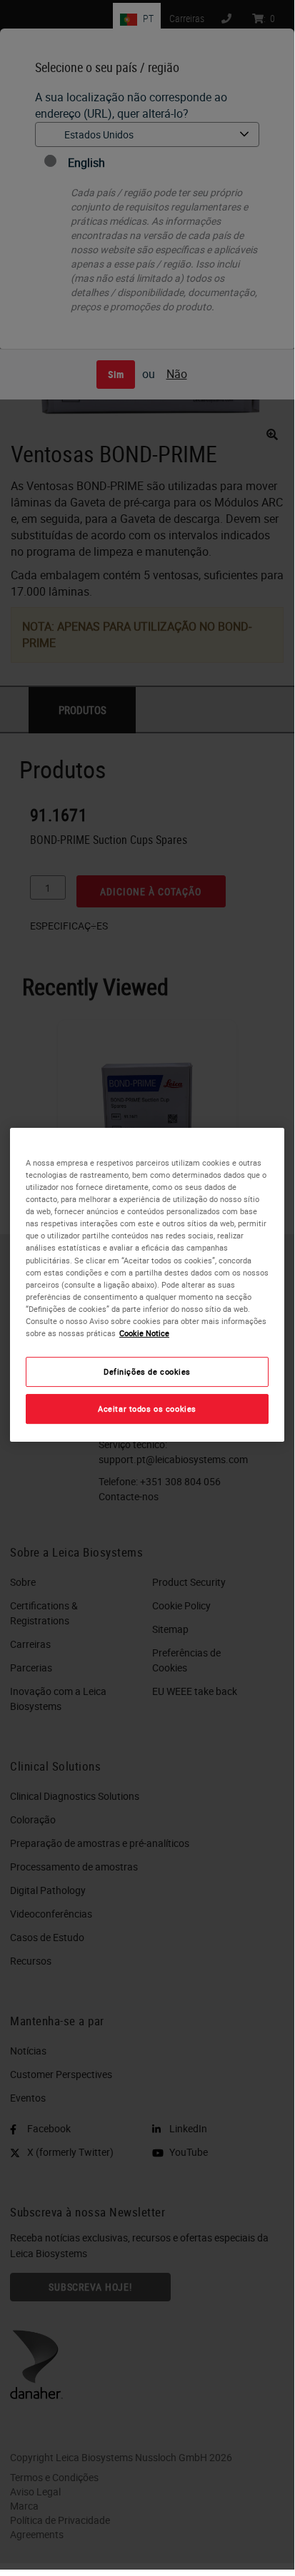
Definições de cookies (147, 1371)
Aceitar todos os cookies (147, 1409)
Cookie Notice (144, 1333)
